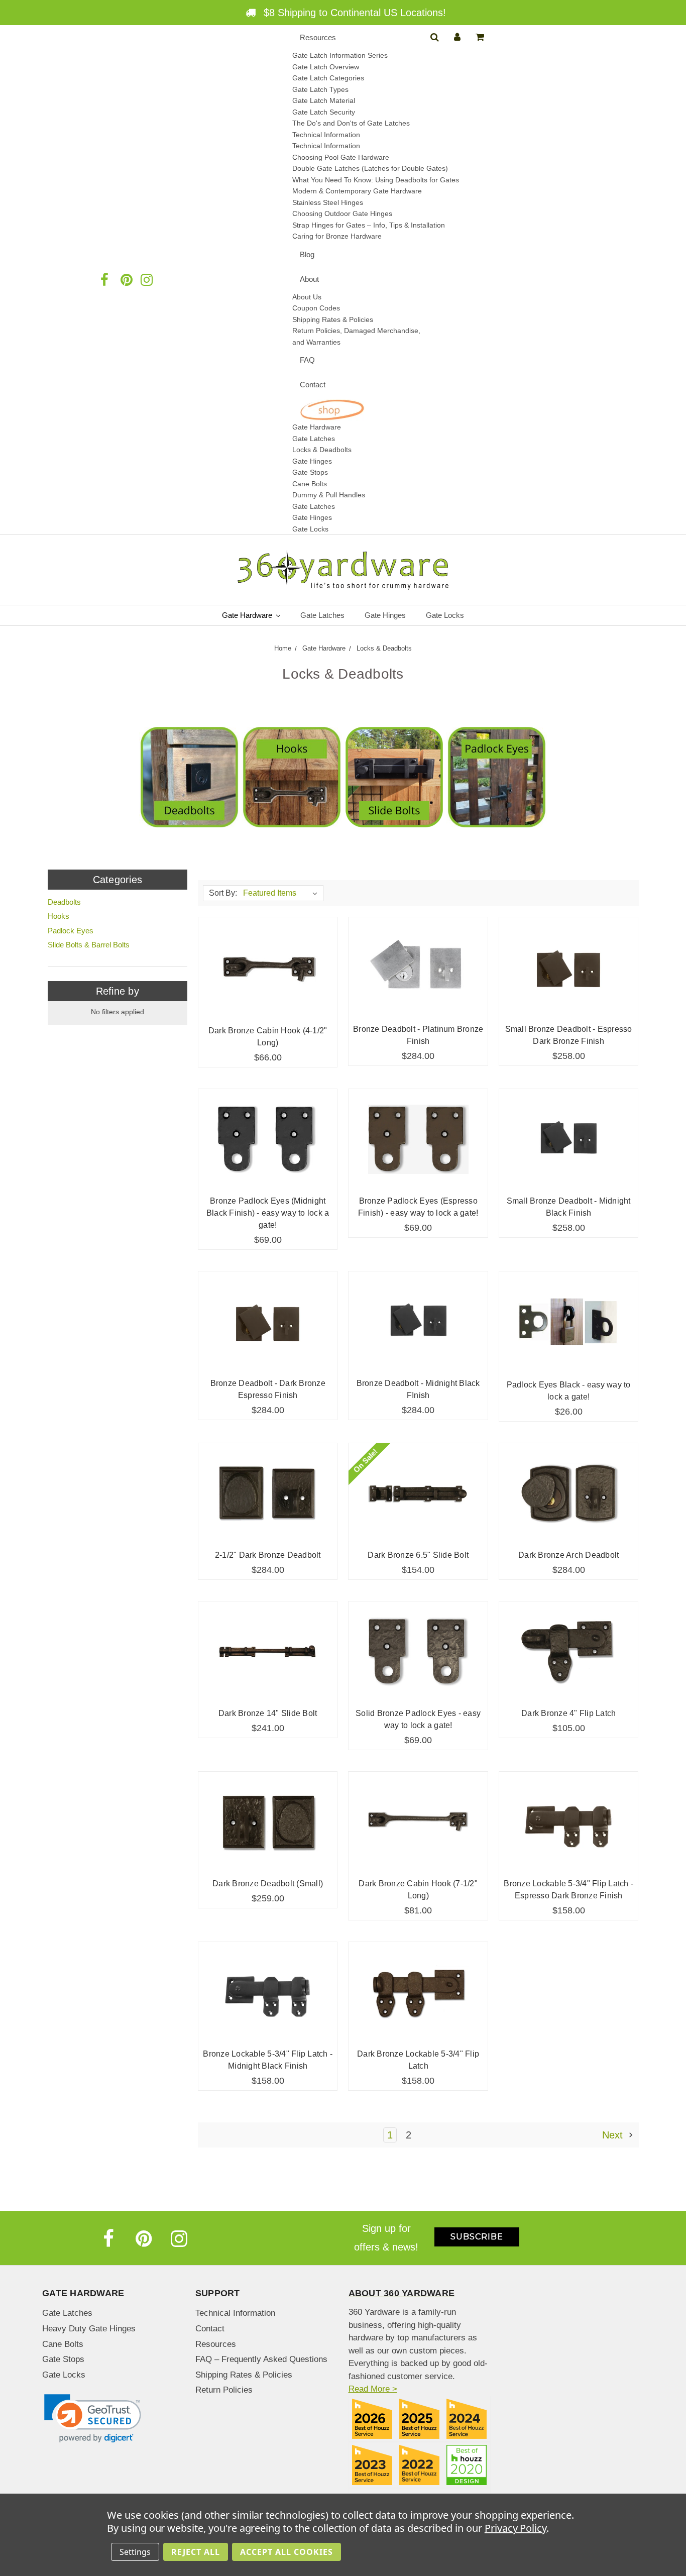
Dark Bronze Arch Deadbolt (568, 1555)
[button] (93, 2419)
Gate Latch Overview (326, 67)
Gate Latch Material (324, 100)
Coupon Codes (316, 308)
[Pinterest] (126, 280)
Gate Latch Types (320, 89)
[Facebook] (105, 280)
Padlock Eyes (71, 931)
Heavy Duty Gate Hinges (89, 2329)
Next (614, 2135)
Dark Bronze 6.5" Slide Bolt (418, 1555)
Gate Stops (310, 472)
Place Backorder (418, 968)
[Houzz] (85, 280)
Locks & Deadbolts (322, 450)
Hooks (59, 916)
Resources (318, 37)
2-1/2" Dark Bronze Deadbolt (268, 1555)
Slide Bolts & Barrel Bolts (89, 945)
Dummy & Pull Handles (329, 495)
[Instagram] (179, 2238)
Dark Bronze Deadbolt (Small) (268, 1884)
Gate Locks (310, 529)
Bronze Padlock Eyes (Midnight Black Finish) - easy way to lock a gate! (268, 1213)
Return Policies (224, 2390)
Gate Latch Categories (328, 78)
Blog (307, 254)
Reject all (196, 2552)
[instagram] (146, 280)
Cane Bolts (310, 484)
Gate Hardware (317, 427)
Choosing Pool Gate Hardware (341, 157)
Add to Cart (268, 968)
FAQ (307, 360)
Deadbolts (64, 902)
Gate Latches (314, 439)
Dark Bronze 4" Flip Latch (568, 1713)
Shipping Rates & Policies (244, 2375)
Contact (313, 385)
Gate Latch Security (324, 112)
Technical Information (326, 135)
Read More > (373, 2389)
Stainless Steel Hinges (328, 202)
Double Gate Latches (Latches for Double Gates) (370, 168)
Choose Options (568, 968)
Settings (135, 2552)
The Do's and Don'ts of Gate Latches (351, 123)
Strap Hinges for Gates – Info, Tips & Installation (369, 225)
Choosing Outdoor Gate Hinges (342, 213)
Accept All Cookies (287, 2552)
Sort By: (223, 893)
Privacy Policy (516, 2528)
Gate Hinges (312, 461)
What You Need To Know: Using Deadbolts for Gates (376, 180)
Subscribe (477, 2237)
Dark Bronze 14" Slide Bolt (268, 1713)
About (309, 279)
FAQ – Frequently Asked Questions (261, 2359)
